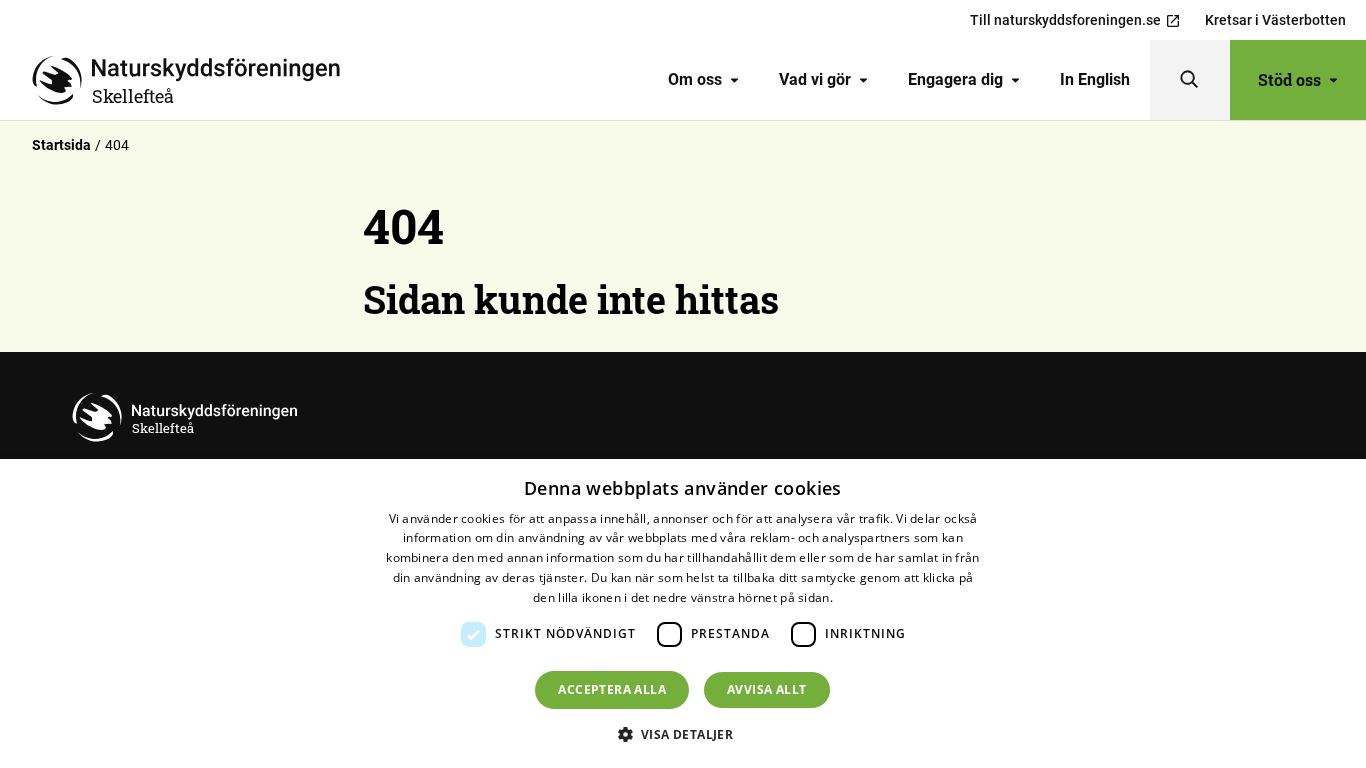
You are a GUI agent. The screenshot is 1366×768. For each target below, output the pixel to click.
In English (1095, 79)
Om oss (695, 79)
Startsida (61, 145)
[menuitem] (703, 80)
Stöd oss (1289, 79)
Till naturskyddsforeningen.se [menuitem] (1065, 20)
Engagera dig (955, 79)
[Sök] (1190, 80)
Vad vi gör (815, 79)
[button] (683, 734)
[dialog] (683, 613)
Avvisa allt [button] (766, 689)
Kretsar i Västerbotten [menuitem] (1275, 20)
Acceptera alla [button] (612, 689)
